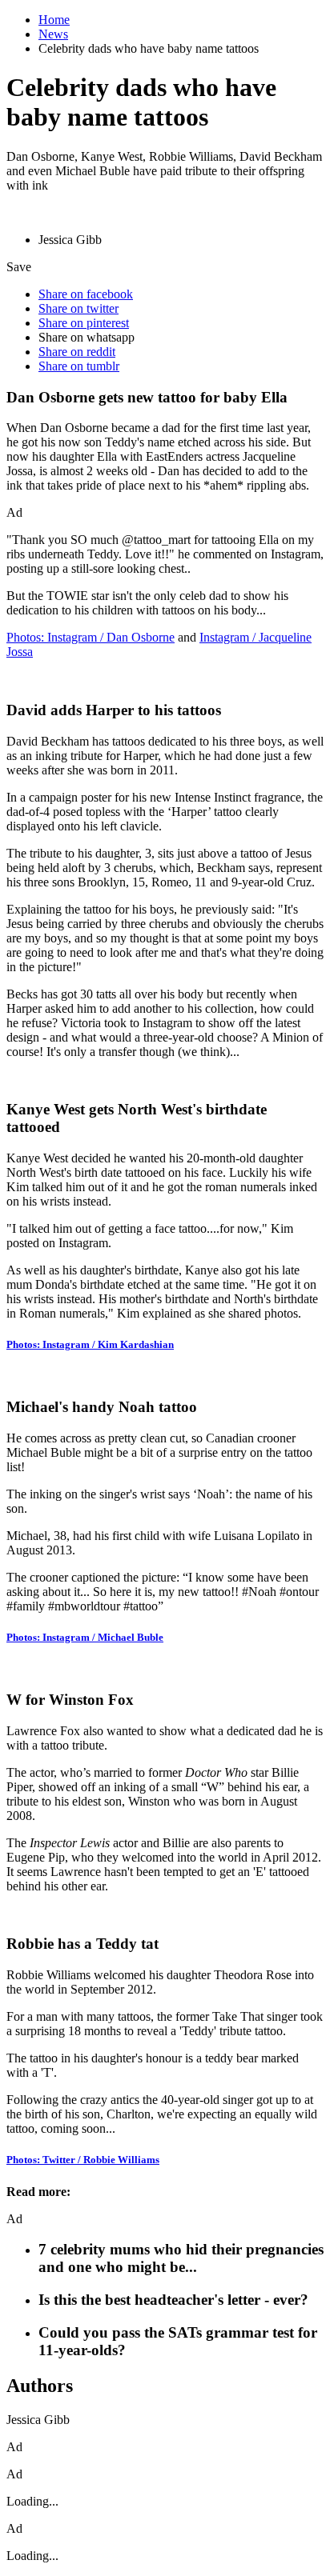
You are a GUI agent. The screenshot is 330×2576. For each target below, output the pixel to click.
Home (54, 20)
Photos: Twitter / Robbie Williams (83, 2160)
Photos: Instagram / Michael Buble (85, 1637)
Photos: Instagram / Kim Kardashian (90, 1344)
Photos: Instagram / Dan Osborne (91, 637)
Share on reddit (77, 352)
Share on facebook (86, 294)
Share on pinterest (84, 323)
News (53, 34)
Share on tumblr (79, 366)
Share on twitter (78, 308)
